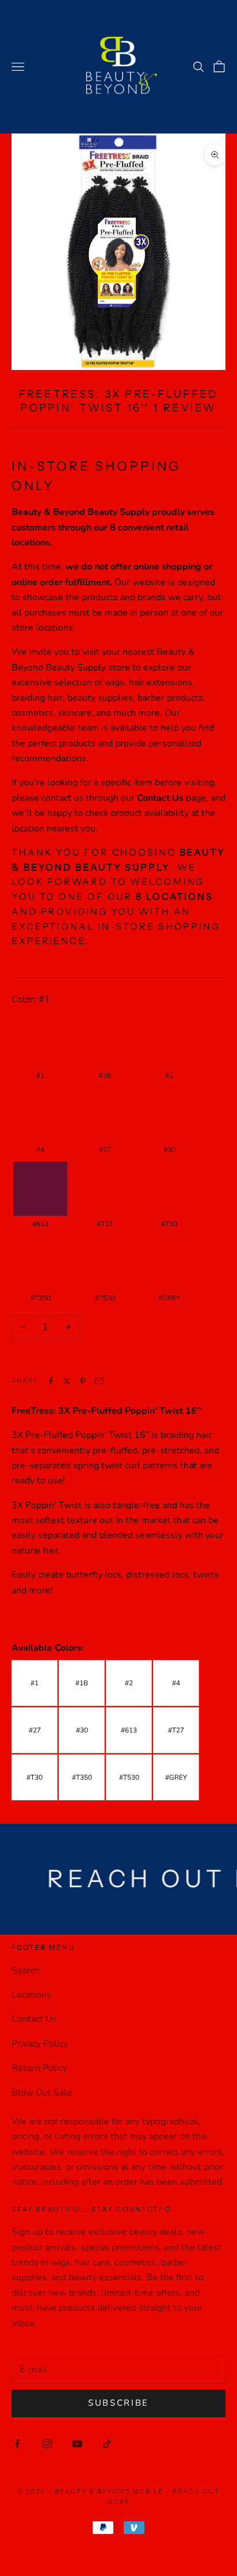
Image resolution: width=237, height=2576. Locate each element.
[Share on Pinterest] (83, 1381)
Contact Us (34, 2019)
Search (26, 1971)
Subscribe (118, 2403)
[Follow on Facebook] (17, 2444)
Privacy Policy (40, 2044)
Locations (31, 1995)
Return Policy (39, 2068)
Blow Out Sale (42, 2093)
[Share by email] (99, 1381)
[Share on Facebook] (51, 1381)
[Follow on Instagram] (47, 2444)
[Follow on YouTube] (77, 2444)
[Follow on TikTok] (107, 2444)
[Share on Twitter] (67, 1381)
